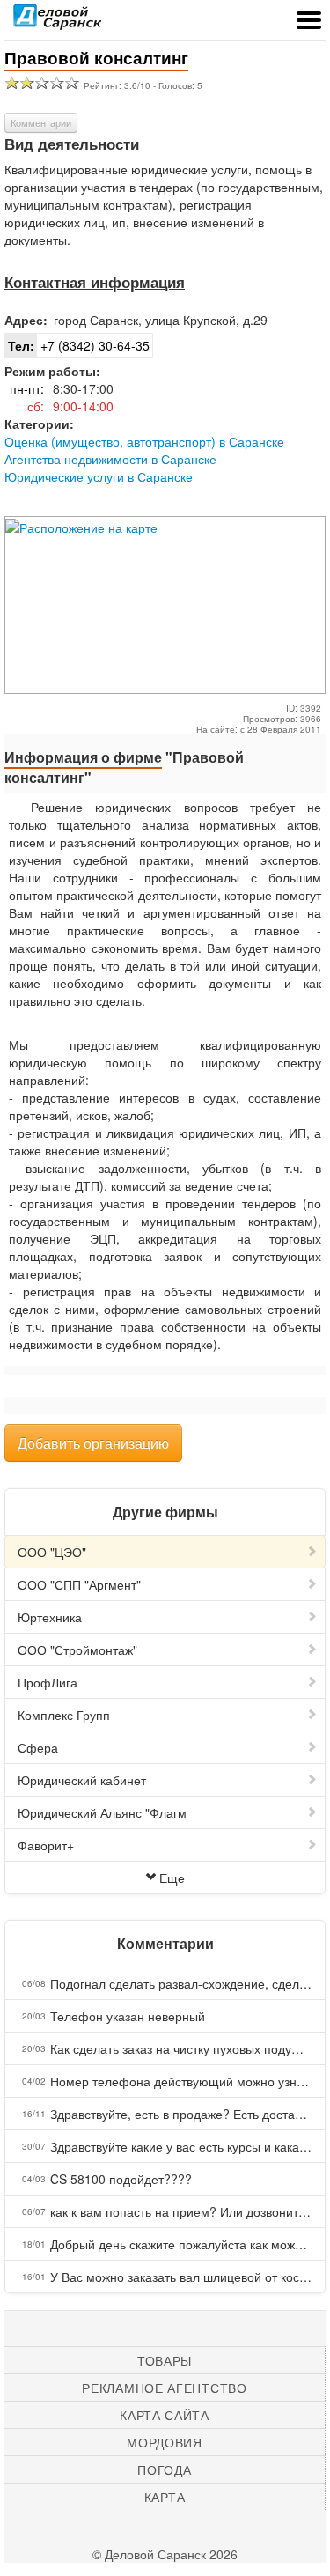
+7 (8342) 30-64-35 (79, 345)
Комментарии (41, 122)
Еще (172, 1878)
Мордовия (165, 2442)
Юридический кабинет (82, 1780)
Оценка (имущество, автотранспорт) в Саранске (144, 441)
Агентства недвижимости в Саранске (110, 459)
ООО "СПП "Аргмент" (79, 1584)
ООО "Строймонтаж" (77, 1650)
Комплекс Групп (64, 1715)
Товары (165, 2360)
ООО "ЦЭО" (52, 1552)
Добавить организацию (93, 1443)
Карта (165, 2497)
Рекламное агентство (164, 2388)
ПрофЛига (48, 1682)
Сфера (38, 1747)
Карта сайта (165, 2415)
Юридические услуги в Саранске (99, 476)
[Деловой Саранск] (57, 22)
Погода (164, 2469)
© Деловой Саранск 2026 (165, 2554)
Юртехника (50, 1617)
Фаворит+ (46, 1845)
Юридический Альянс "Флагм (102, 1812)
